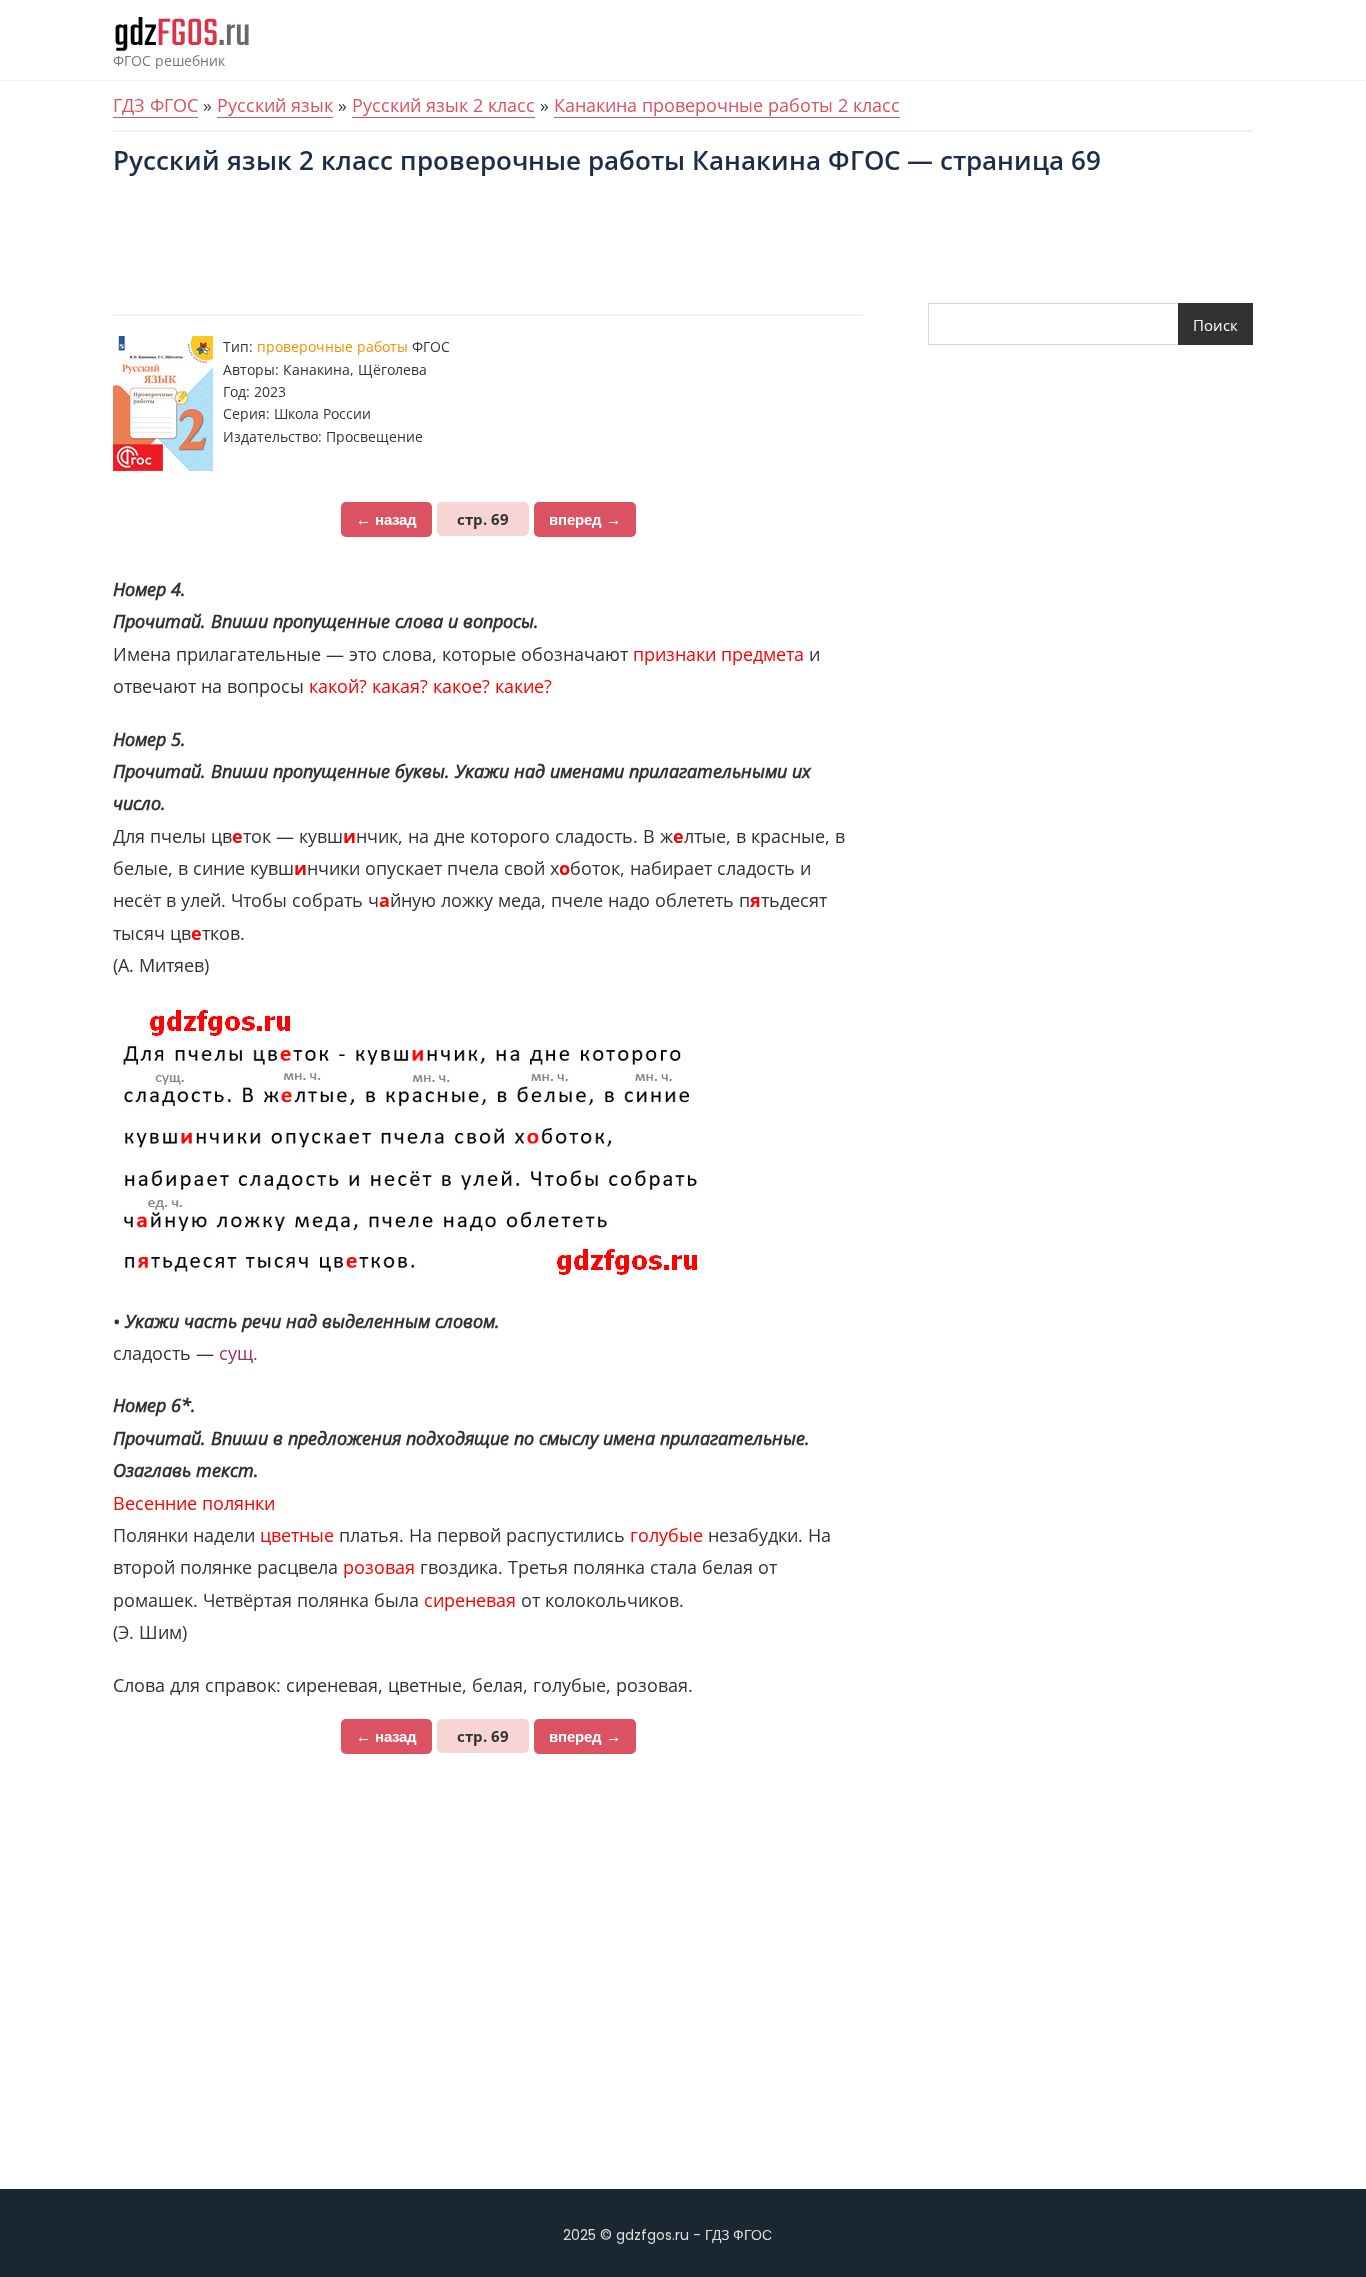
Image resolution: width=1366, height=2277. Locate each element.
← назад (386, 519)
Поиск (1215, 325)
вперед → (585, 519)
